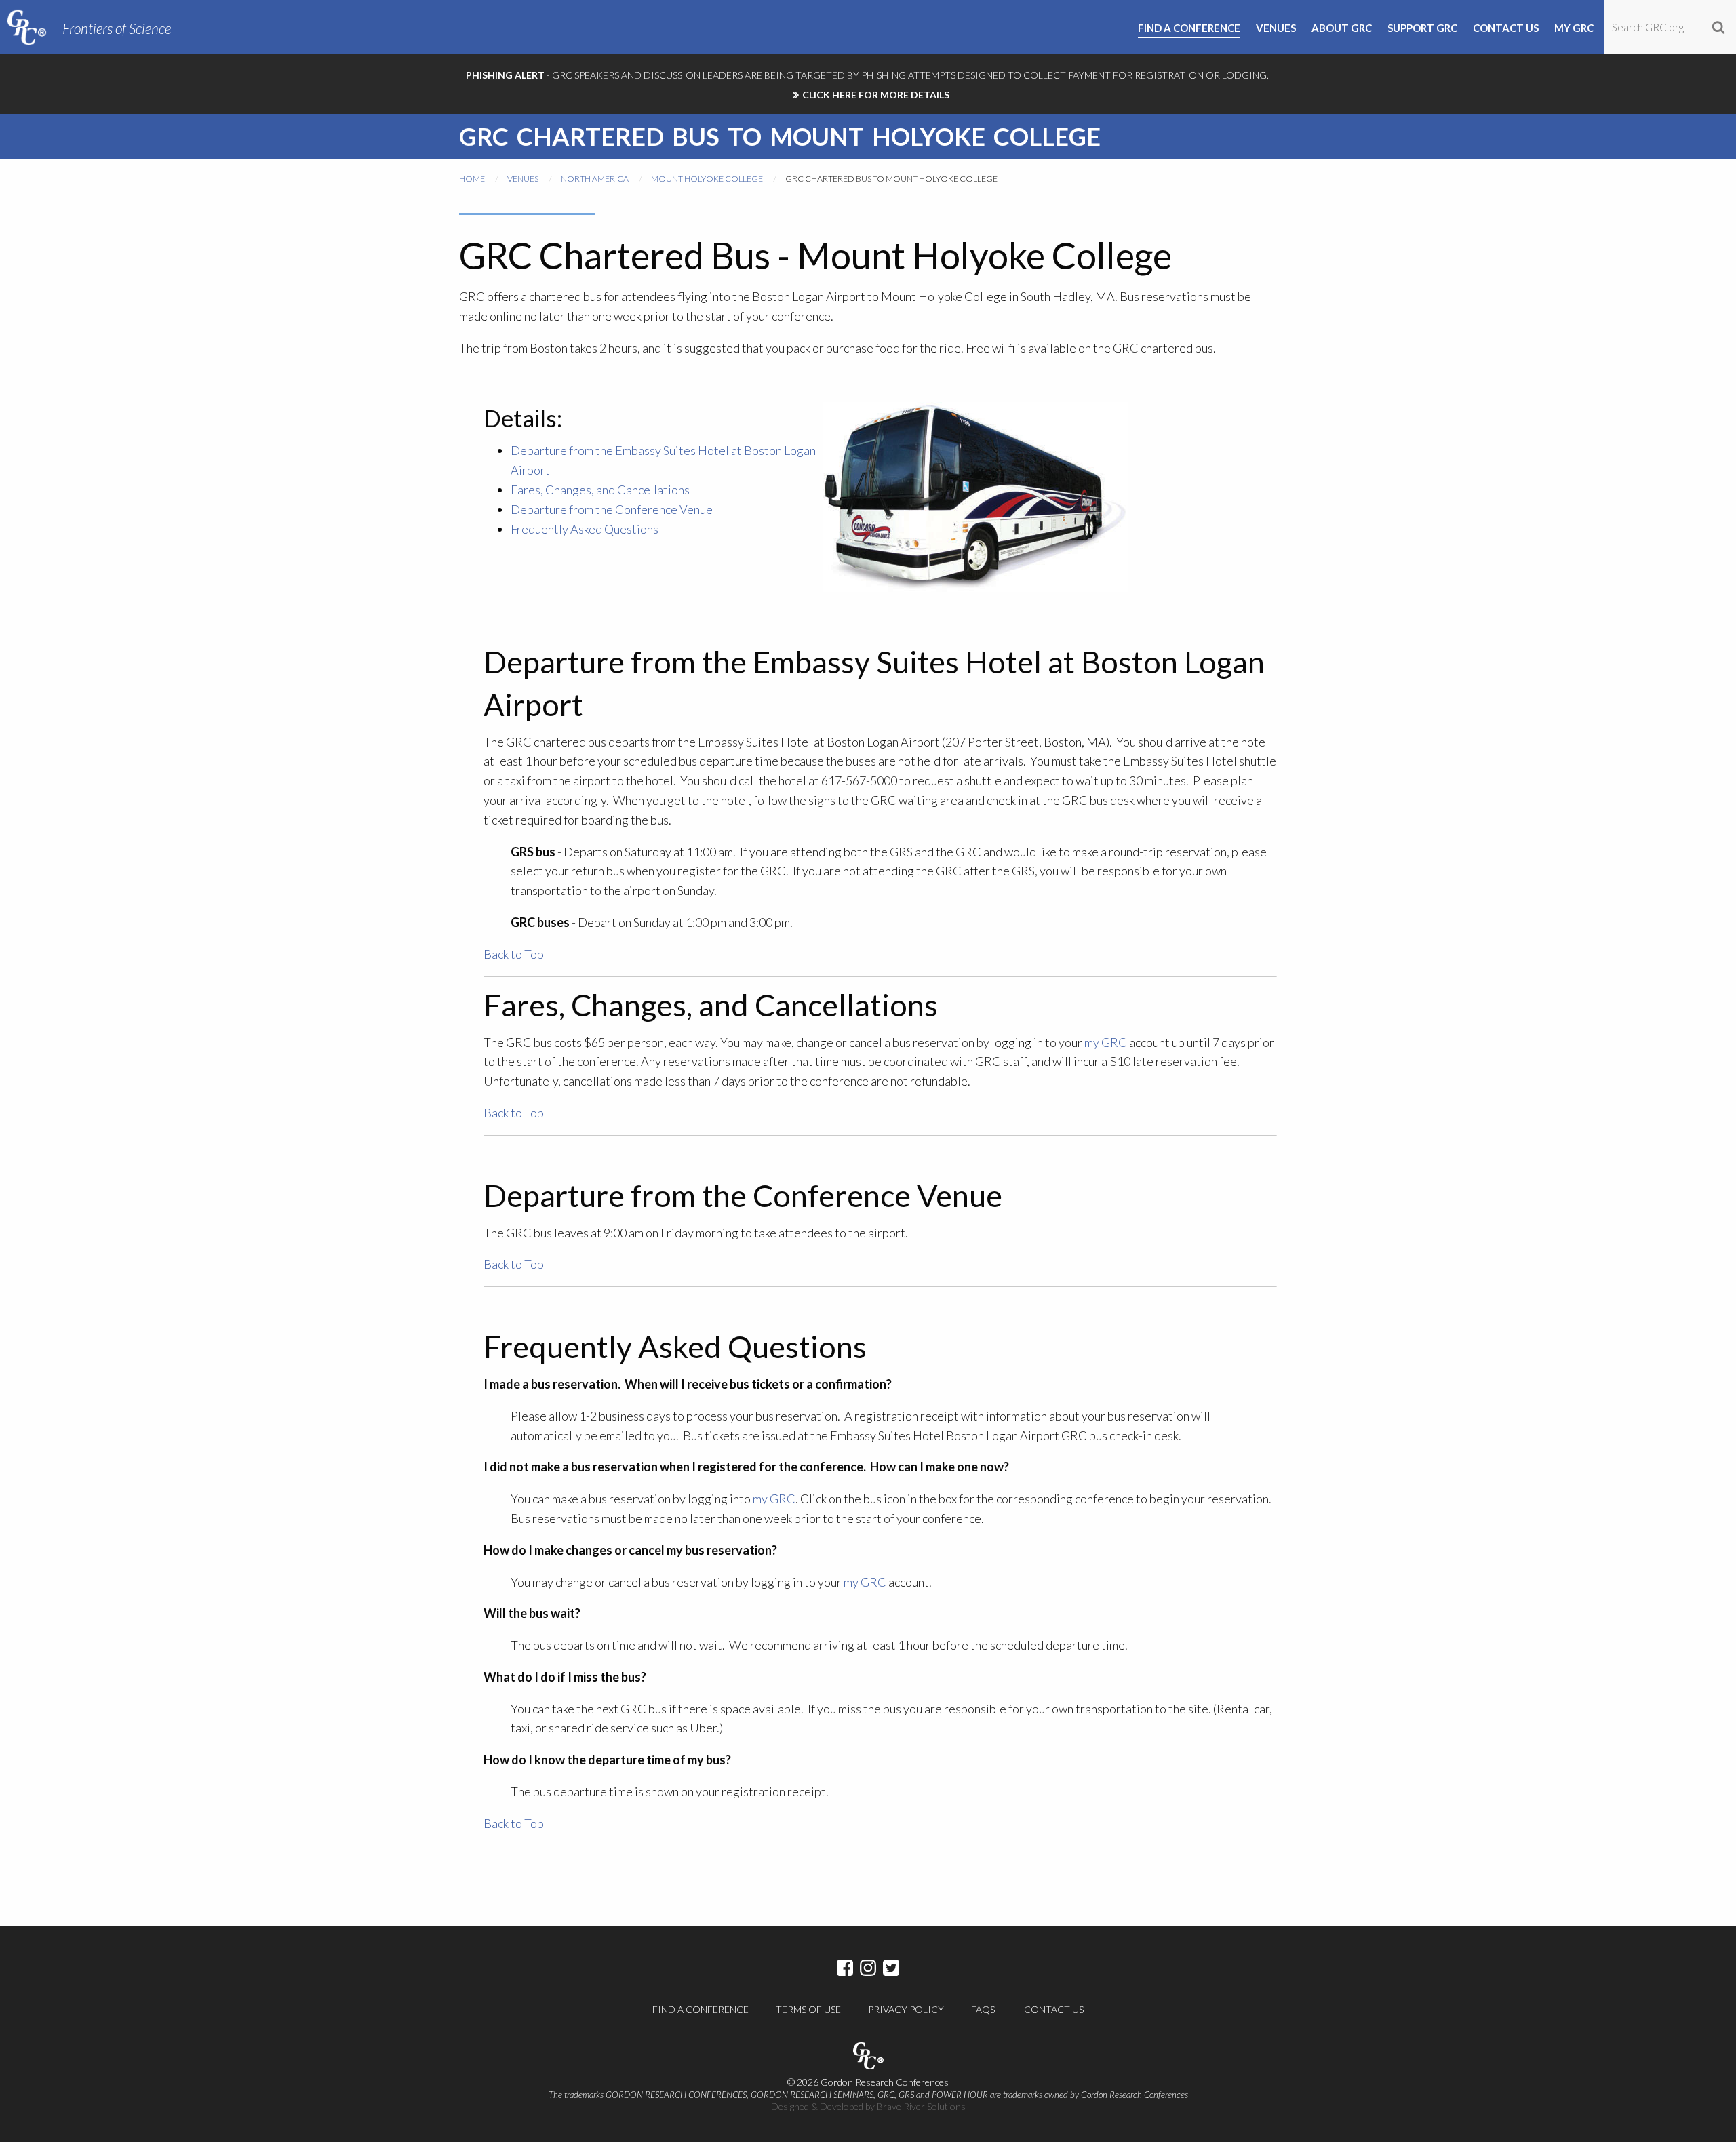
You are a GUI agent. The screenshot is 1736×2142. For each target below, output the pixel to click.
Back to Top (514, 954)
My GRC (1574, 28)
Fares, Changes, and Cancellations (600, 490)
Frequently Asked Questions (585, 529)
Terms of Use (808, 2009)
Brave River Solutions (921, 2106)
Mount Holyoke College (707, 179)
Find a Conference (701, 2009)
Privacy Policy (906, 2009)
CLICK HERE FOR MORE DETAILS (876, 95)
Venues (523, 179)
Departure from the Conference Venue (612, 509)
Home (472, 179)
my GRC (1107, 1042)
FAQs (983, 2009)
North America (595, 179)
